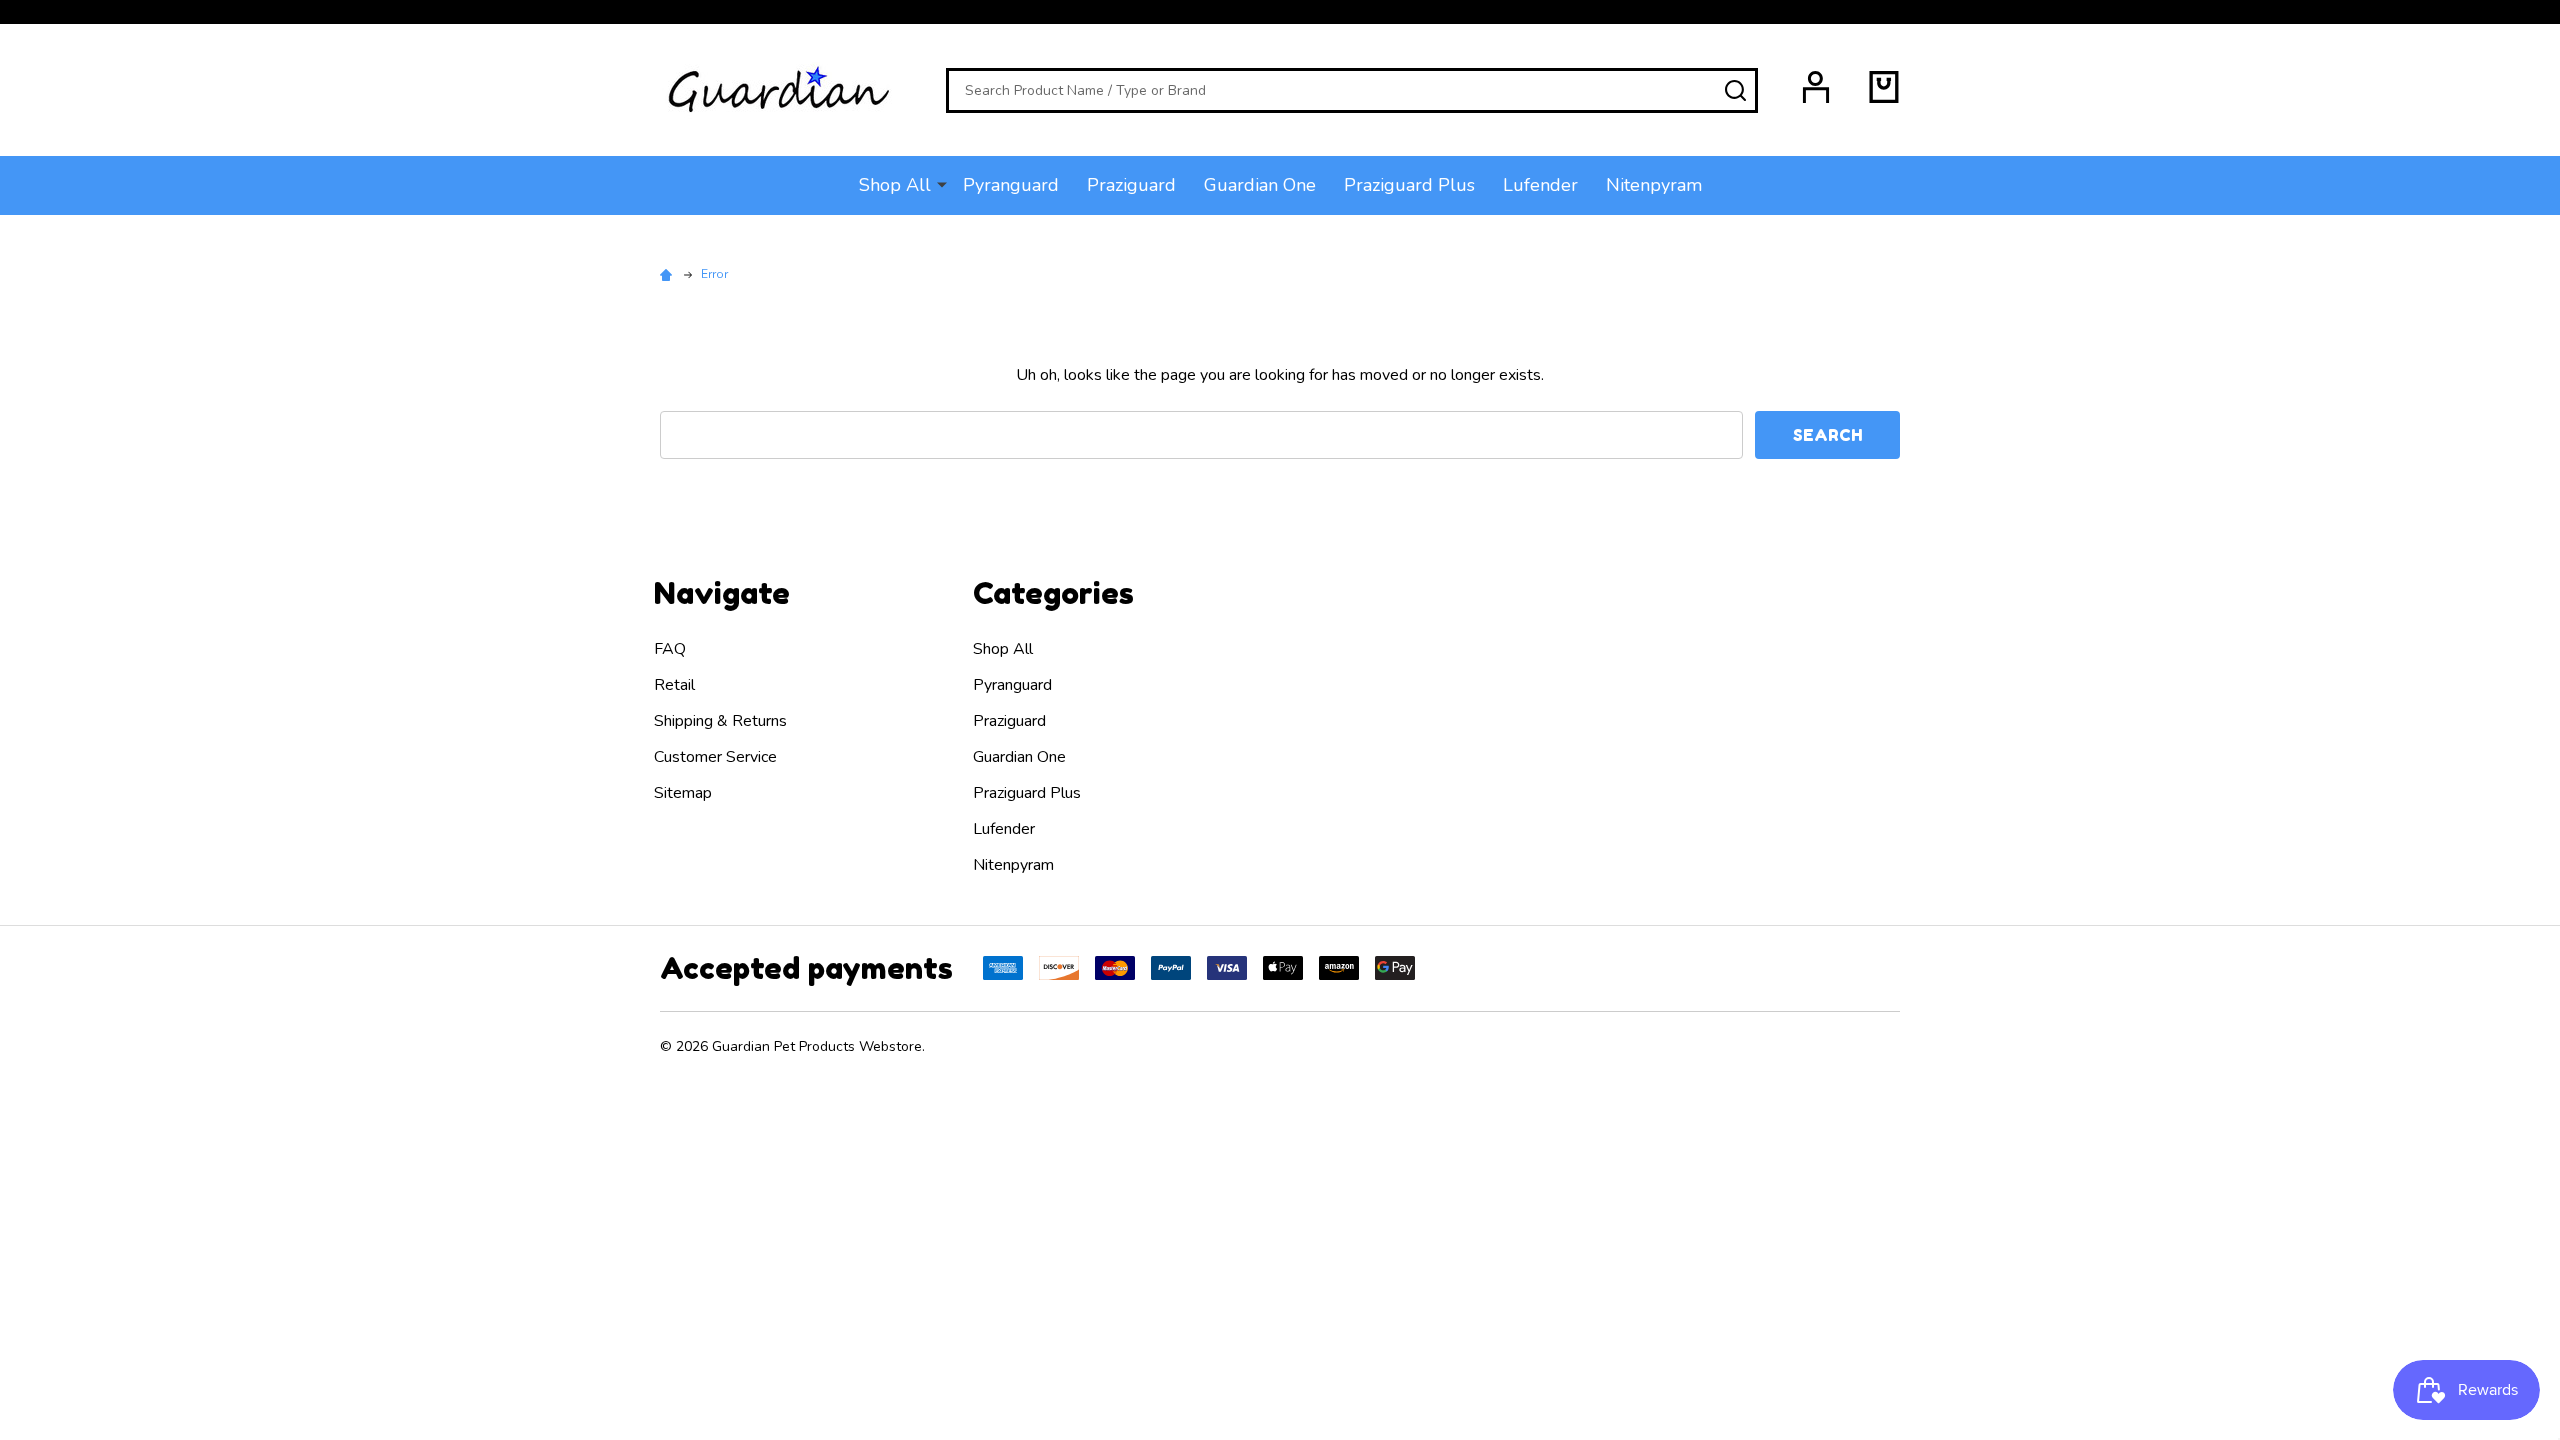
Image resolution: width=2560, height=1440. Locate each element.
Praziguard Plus (1409, 185)
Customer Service (715, 757)
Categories (1053, 593)
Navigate (722, 593)
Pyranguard (1011, 185)
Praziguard (1131, 185)
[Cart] (1884, 87)
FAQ (670, 649)
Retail (674, 685)
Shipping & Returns (720, 721)
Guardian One (1260, 185)
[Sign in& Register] (1816, 87)
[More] (942, 184)
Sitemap (683, 793)
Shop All (895, 185)
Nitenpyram (1654, 185)
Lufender (1540, 185)
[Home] (669, 274)
